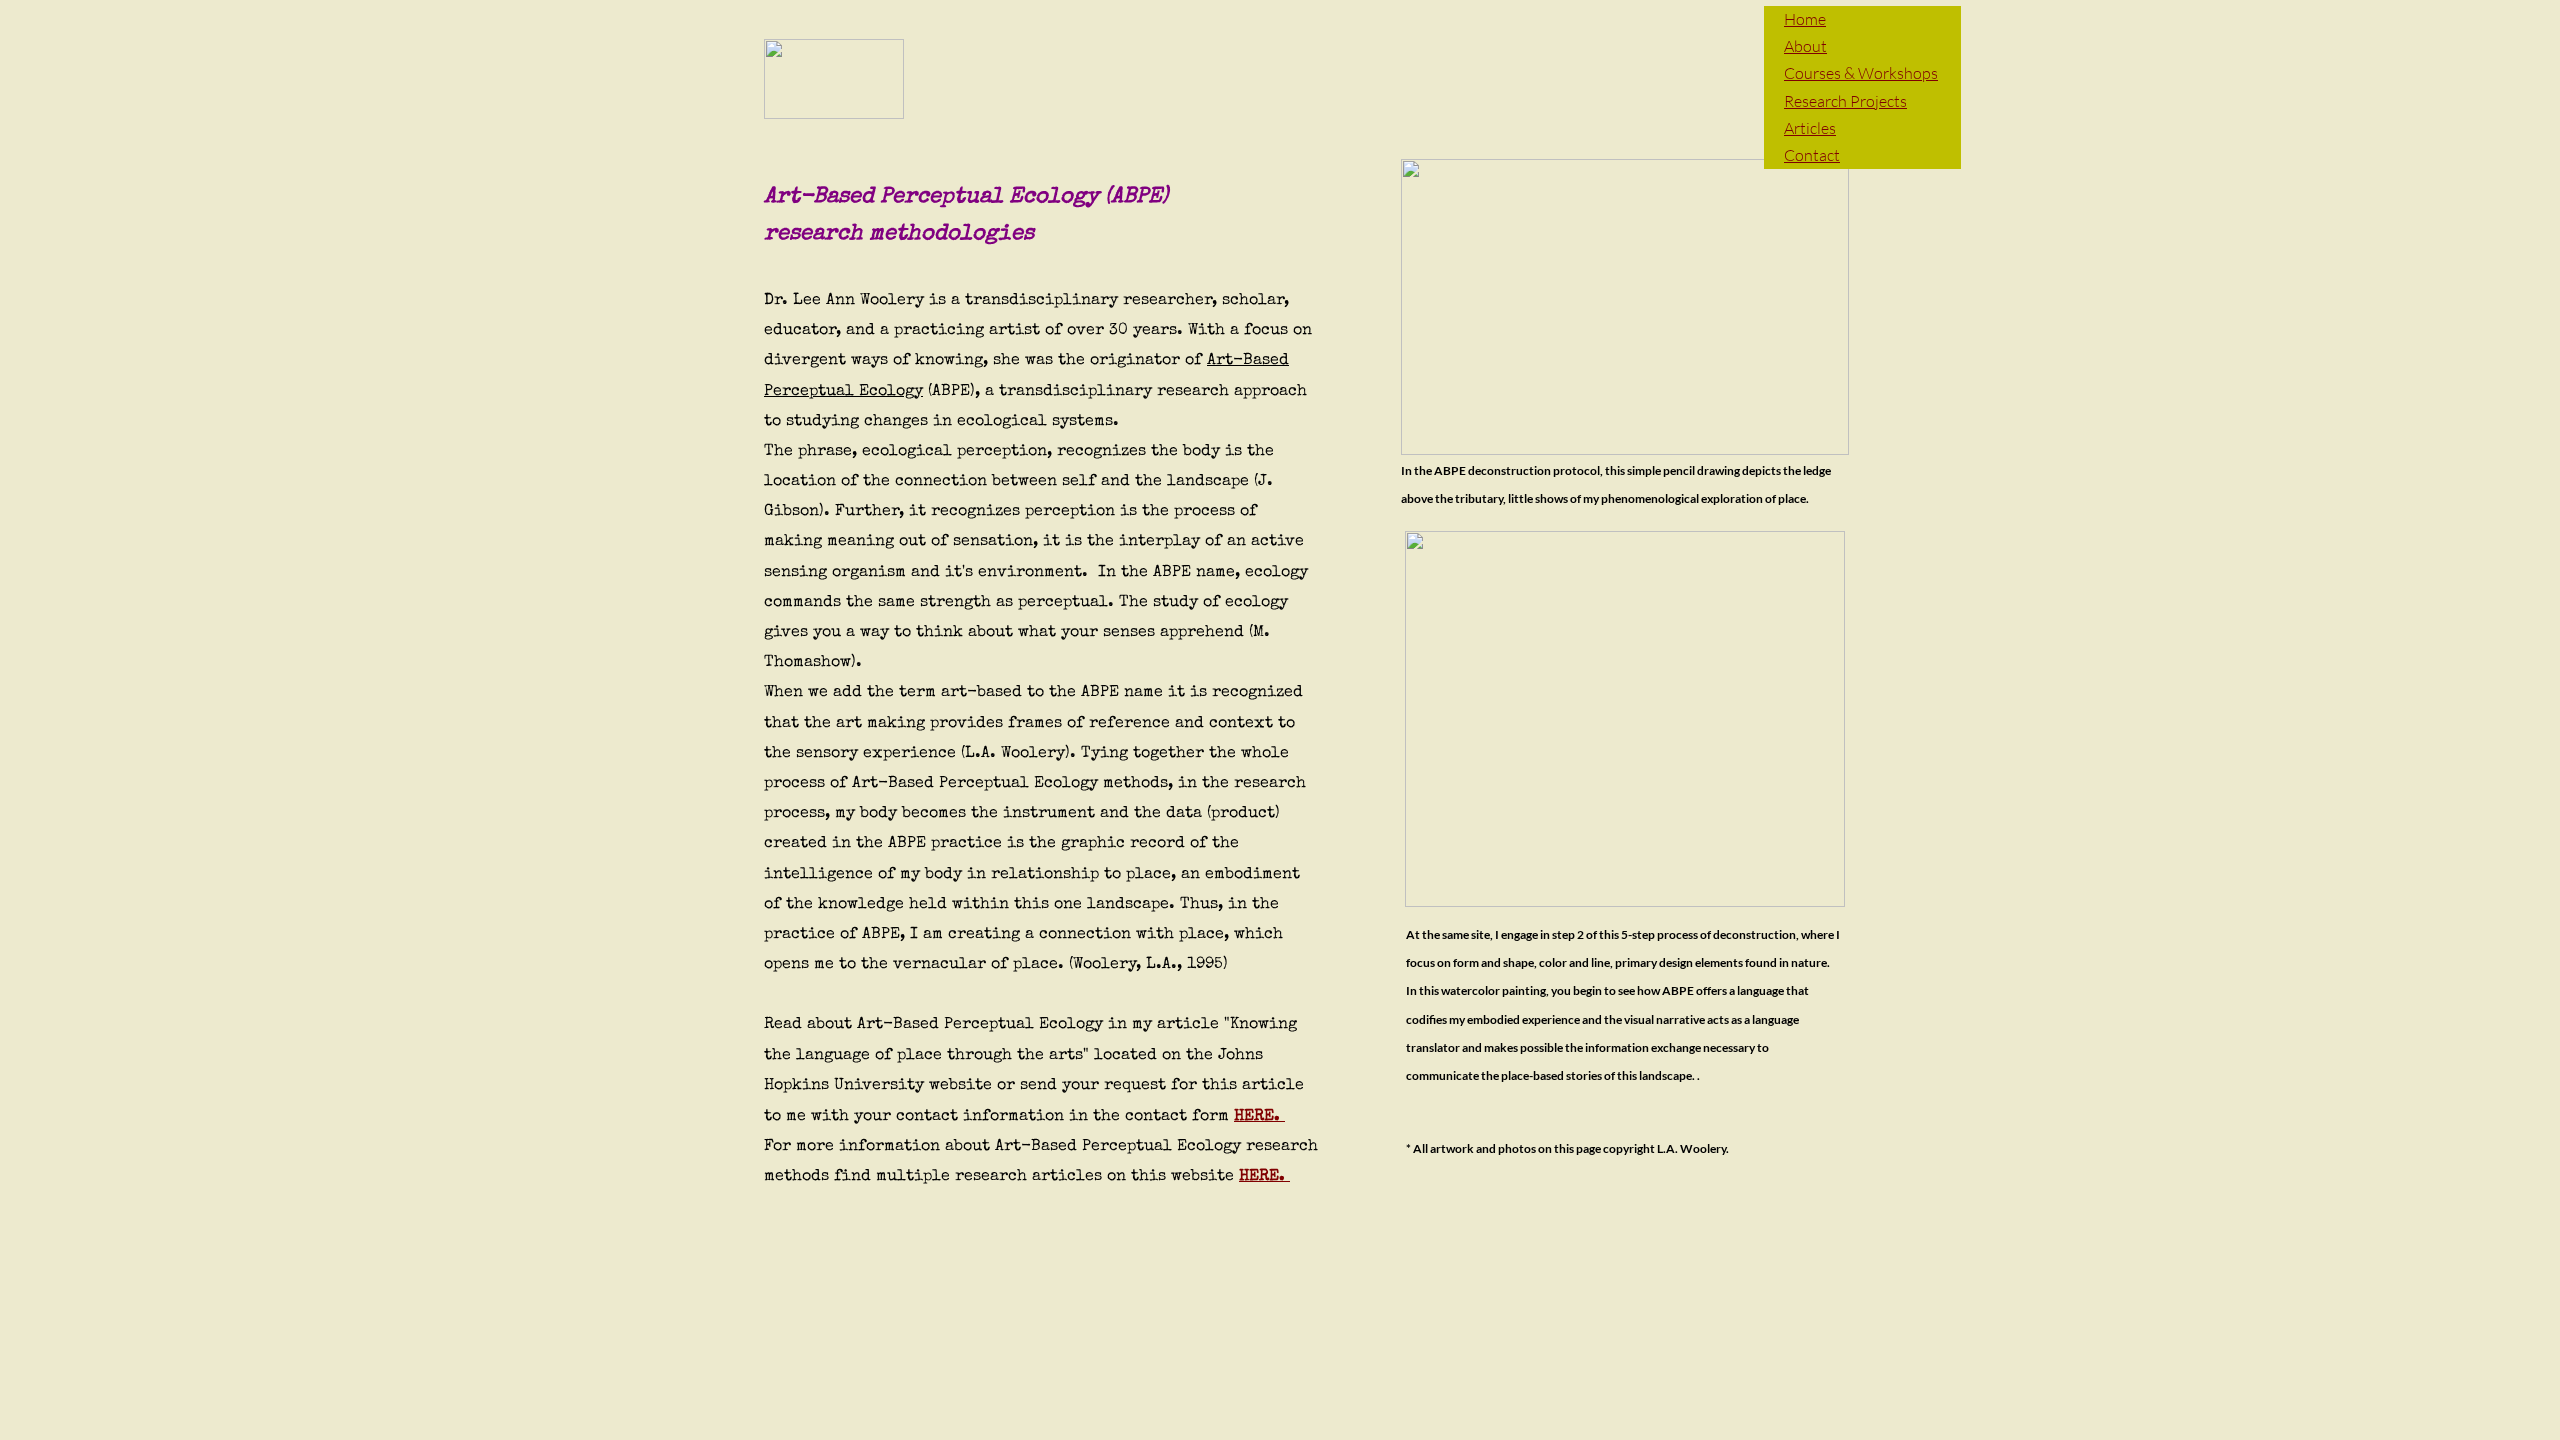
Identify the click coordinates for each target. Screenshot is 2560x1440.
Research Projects (1845, 101)
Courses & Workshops (1861, 73)
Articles (1810, 128)
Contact (1812, 155)
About (1805, 46)
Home (1805, 19)
